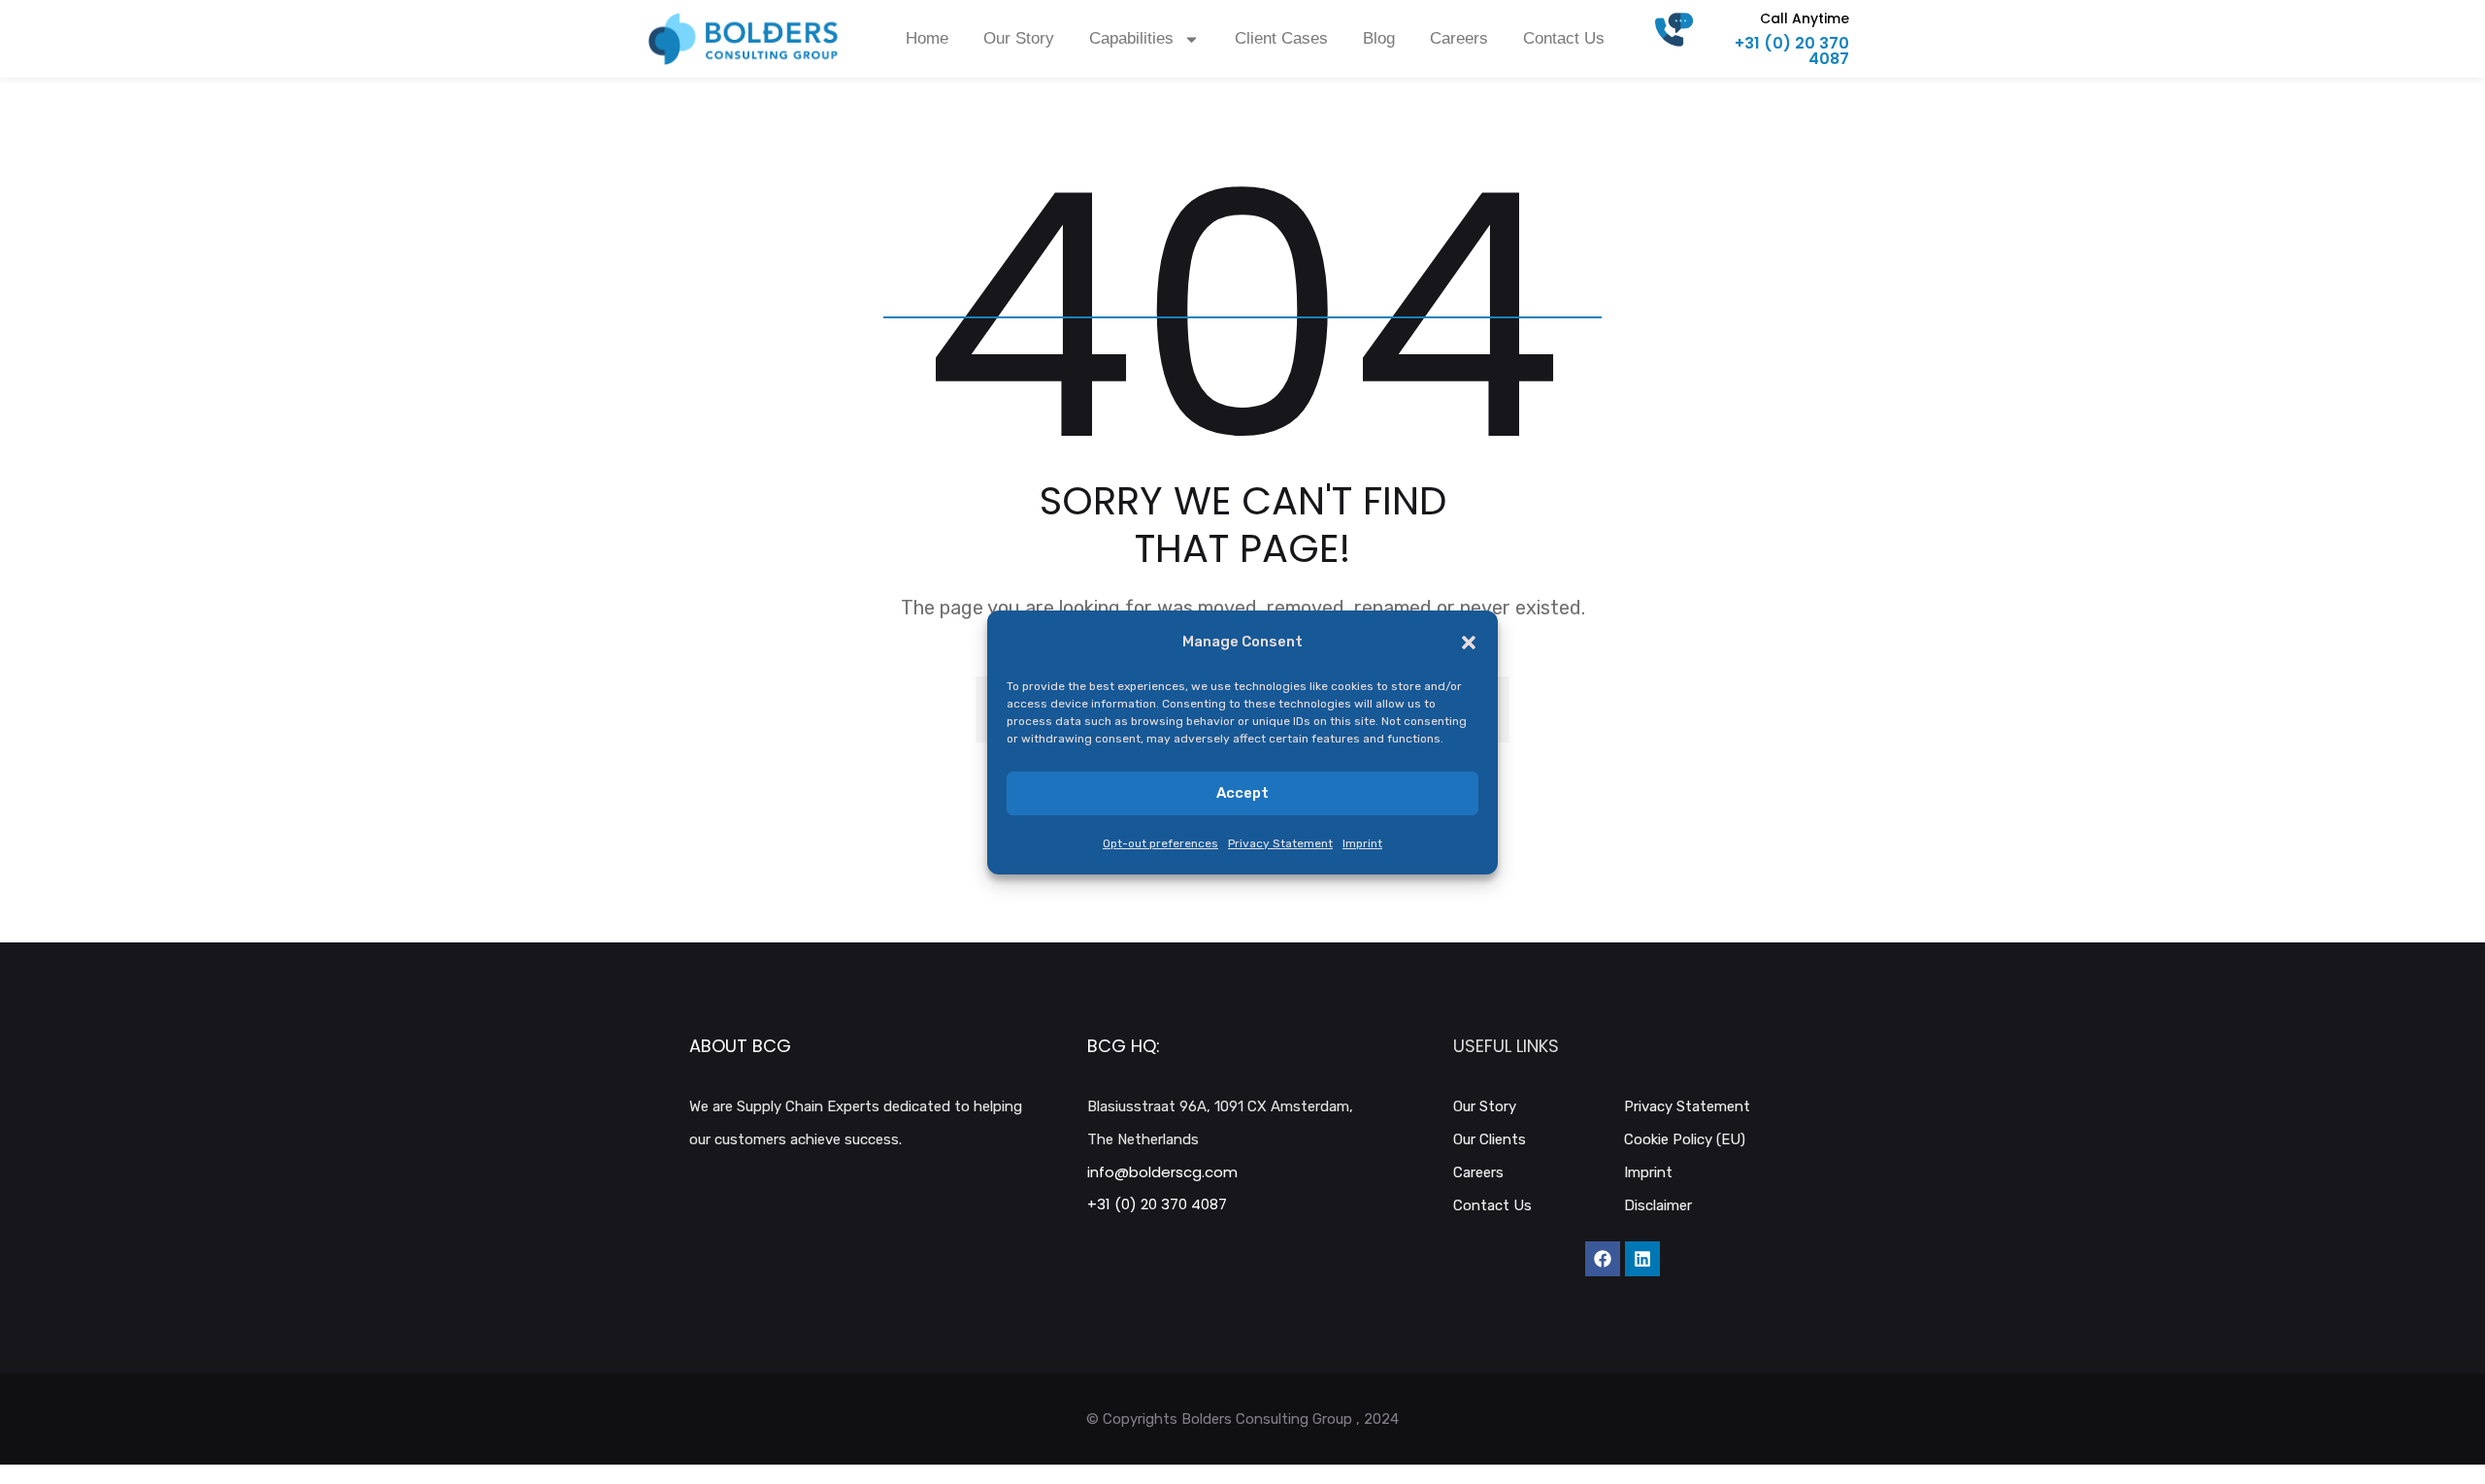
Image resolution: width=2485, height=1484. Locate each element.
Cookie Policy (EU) (1685, 1139)
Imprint (1362, 843)
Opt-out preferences (1160, 843)
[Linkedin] (1642, 1259)
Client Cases (1281, 38)
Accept (1242, 793)
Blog (1379, 38)
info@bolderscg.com (1162, 1172)
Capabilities (1131, 38)
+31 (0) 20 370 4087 (1157, 1204)
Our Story (1019, 38)
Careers (1459, 38)
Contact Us (1564, 38)
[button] (1469, 642)
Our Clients (1490, 1139)
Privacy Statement (1280, 843)
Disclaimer (1658, 1205)
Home (927, 38)
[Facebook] (1603, 1259)
